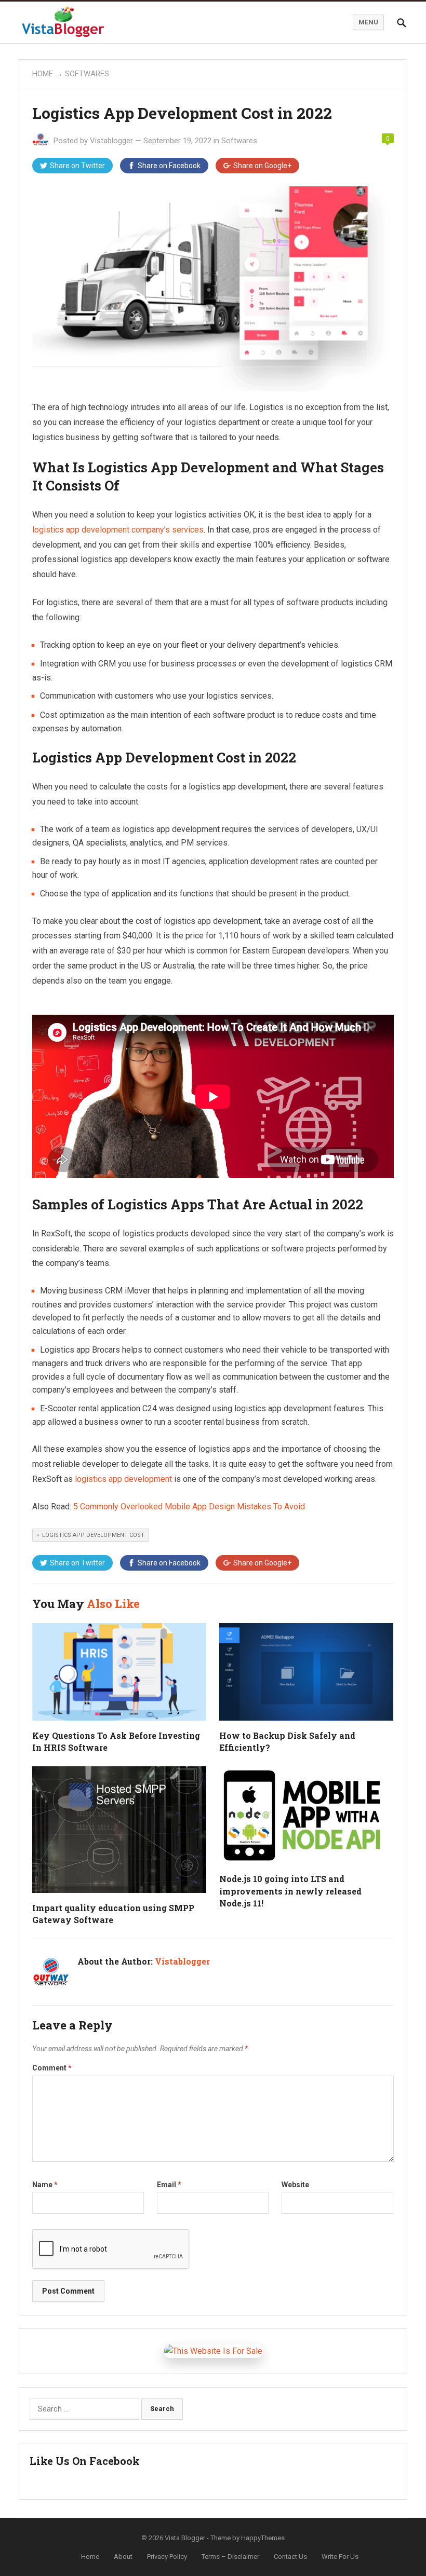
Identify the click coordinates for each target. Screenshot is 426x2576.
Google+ (262, 166)
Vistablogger (111, 141)
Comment (52, 2068)
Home (43, 74)
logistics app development (123, 1479)
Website (295, 2185)
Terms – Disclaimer (230, 2557)
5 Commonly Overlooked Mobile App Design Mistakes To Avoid (189, 1507)
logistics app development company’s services (118, 530)
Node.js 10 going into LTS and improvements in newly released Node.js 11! (290, 1891)
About (123, 2557)
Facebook (169, 166)
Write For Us (340, 2557)
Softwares (87, 74)
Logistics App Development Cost (93, 1535)
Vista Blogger (185, 2538)
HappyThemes (263, 2538)
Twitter (77, 166)
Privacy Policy (167, 2557)
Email (169, 2185)
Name (45, 2185)
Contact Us (290, 2557)
